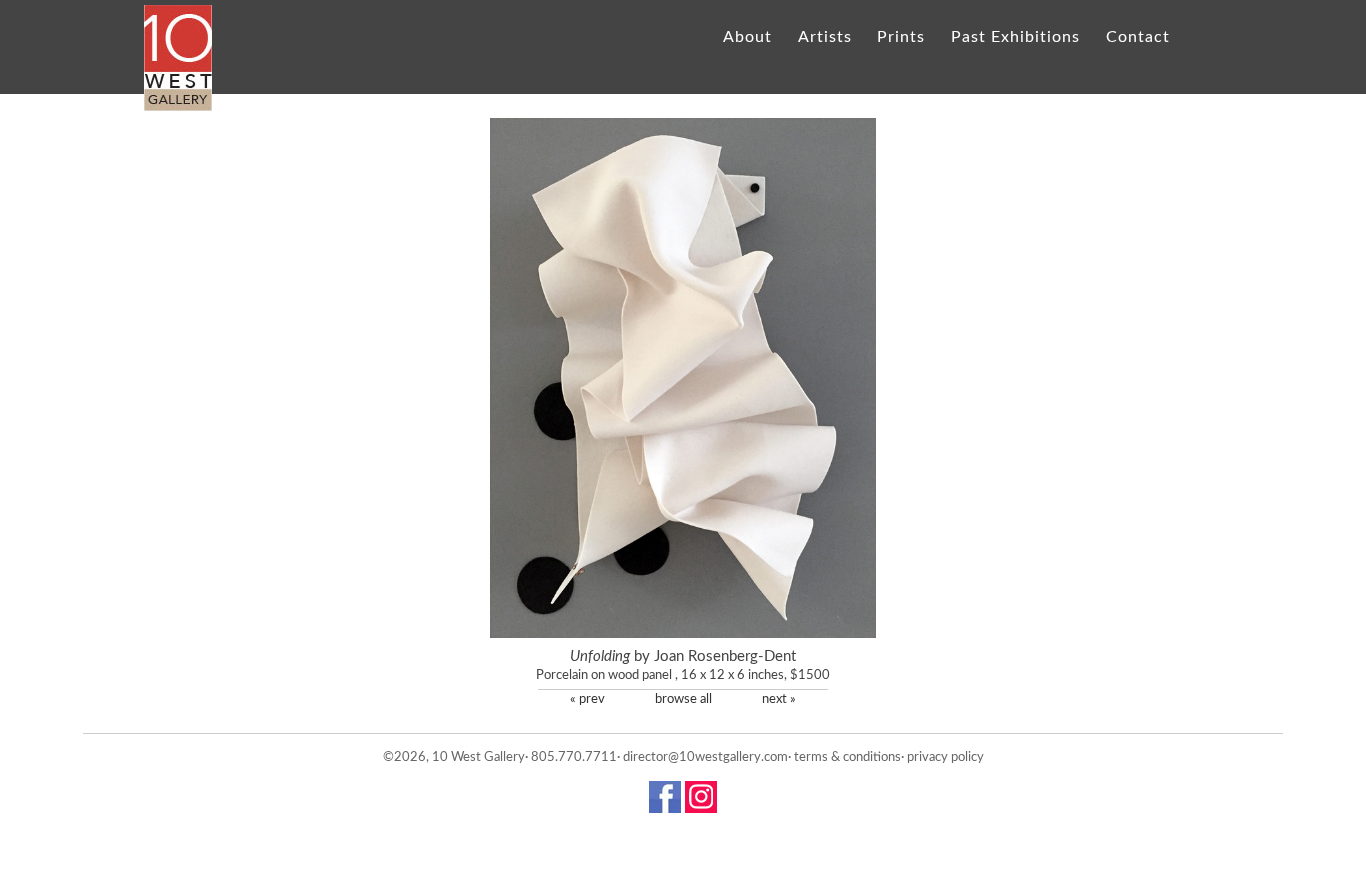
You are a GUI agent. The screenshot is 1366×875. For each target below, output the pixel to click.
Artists (825, 37)
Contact (1137, 37)
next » (779, 699)
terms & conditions (847, 757)
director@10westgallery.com (705, 757)
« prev (587, 699)
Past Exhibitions (1015, 37)
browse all (683, 699)
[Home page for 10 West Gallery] (178, 58)
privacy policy (945, 757)
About (747, 37)
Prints (901, 37)
